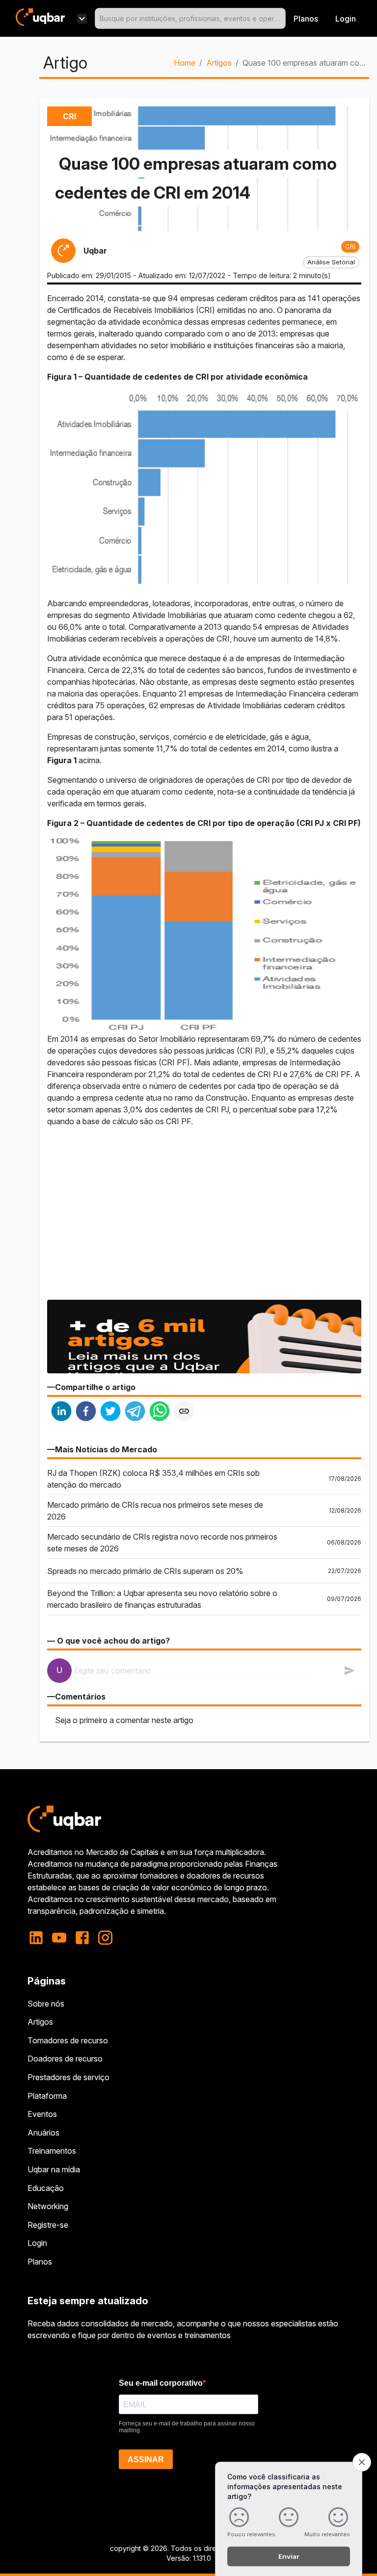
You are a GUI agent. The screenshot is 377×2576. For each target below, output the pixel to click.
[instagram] (105, 1938)
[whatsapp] (160, 1412)
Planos (306, 19)
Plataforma (47, 2096)
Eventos (42, 2114)
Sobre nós (46, 2004)
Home (185, 63)
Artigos (219, 63)
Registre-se (48, 2225)
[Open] (281, 19)
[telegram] (135, 1412)
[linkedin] (61, 1412)
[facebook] (86, 1412)
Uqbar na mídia (54, 2169)
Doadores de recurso (65, 2059)
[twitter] (110, 1412)
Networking (48, 2206)
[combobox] (190, 18)
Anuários (43, 2133)
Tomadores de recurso (68, 2040)
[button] (350, 247)
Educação (46, 2188)
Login (37, 2243)
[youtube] (59, 1938)
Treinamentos (52, 2151)
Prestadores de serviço (68, 2077)
